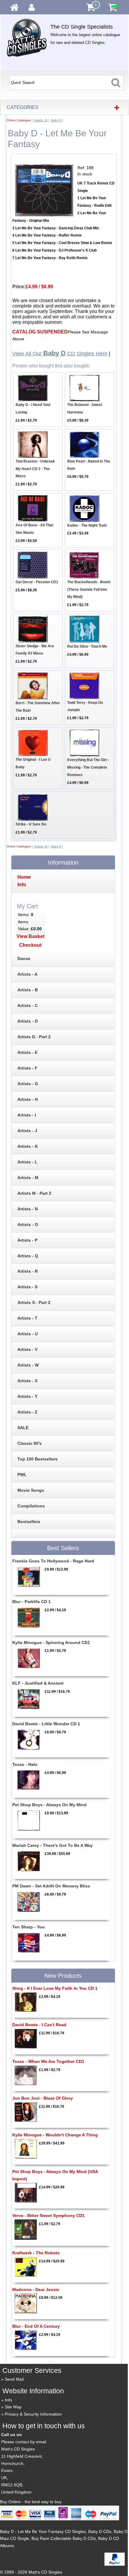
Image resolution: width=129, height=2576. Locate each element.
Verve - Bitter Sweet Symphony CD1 (48, 2215)
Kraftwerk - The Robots (36, 2253)
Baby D (56, 120)
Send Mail (14, 2379)
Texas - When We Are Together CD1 (48, 2061)
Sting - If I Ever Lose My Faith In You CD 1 (55, 1988)
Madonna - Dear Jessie (36, 2290)
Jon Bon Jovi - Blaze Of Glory (43, 2098)
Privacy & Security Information (33, 2414)
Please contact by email (24, 2442)
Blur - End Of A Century (36, 2326)
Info (8, 2400)
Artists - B (41, 120)
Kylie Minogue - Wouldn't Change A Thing (55, 2135)
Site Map (13, 2407)
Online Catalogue (19, 120)
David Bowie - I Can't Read (39, 2025)
